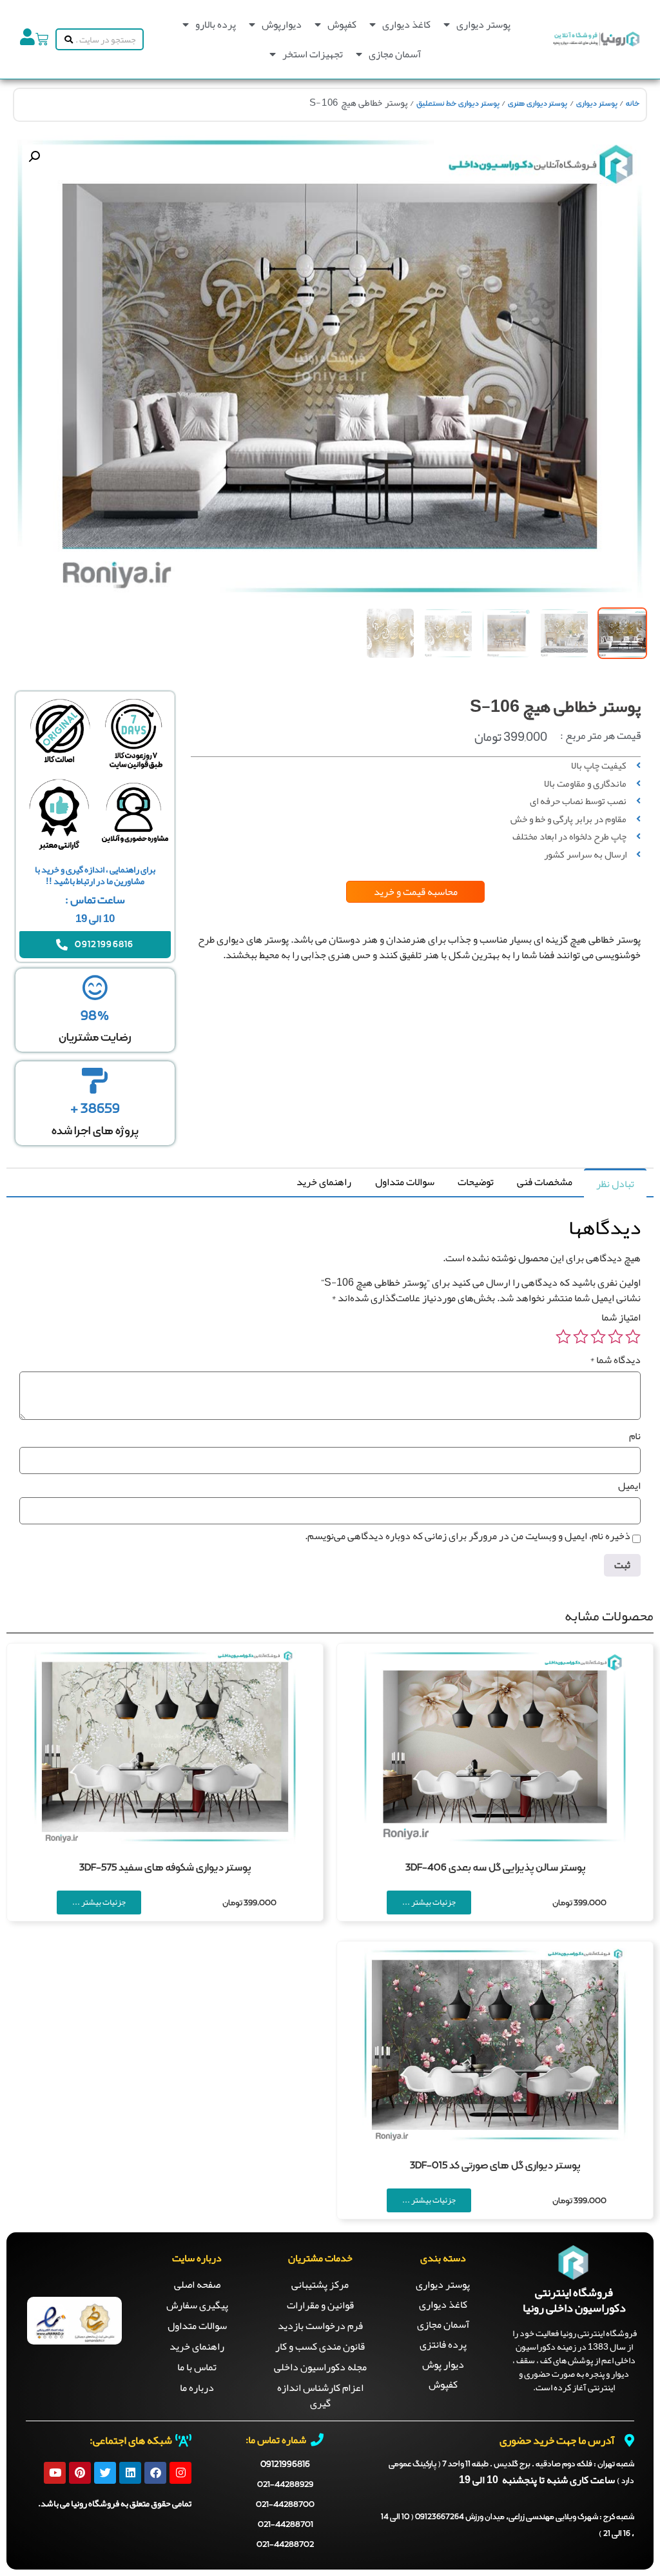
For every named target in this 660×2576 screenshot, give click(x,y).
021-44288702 (285, 2545)
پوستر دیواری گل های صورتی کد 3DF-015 (495, 2166)
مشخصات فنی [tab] (545, 1182)
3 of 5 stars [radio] (598, 1337)
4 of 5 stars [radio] (581, 1337)
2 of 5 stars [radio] (616, 1337)
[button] (34, 157)
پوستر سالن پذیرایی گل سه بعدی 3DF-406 (495, 1868)
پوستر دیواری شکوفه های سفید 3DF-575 (165, 1868)
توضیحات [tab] (476, 1182)
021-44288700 (285, 2505)
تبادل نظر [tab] (615, 1184)
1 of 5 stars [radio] (633, 1337)
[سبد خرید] (42, 39)
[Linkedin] (130, 2473)
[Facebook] (155, 2473)
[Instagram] (180, 2473)
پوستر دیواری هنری (538, 104)
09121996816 (285, 2464)
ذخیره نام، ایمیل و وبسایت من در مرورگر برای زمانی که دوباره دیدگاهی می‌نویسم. (468, 1536)
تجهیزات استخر (313, 54)
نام (635, 1436)
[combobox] (109, 39)
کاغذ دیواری (406, 25)
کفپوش (342, 25)
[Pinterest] (80, 2473)
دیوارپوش (282, 25)
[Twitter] (105, 2473)
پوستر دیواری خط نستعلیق (458, 104)
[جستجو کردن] (66, 39)
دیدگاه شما (615, 1360)
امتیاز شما (621, 1317)
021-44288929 (285, 2485)
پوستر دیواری (483, 25)
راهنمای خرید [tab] (324, 1182)
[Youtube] (55, 2473)
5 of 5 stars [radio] (563, 1337)
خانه (633, 104)
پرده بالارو (216, 25)
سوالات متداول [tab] (405, 1182)
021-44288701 (286, 2525)
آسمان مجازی (395, 54)
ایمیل (629, 1486)
